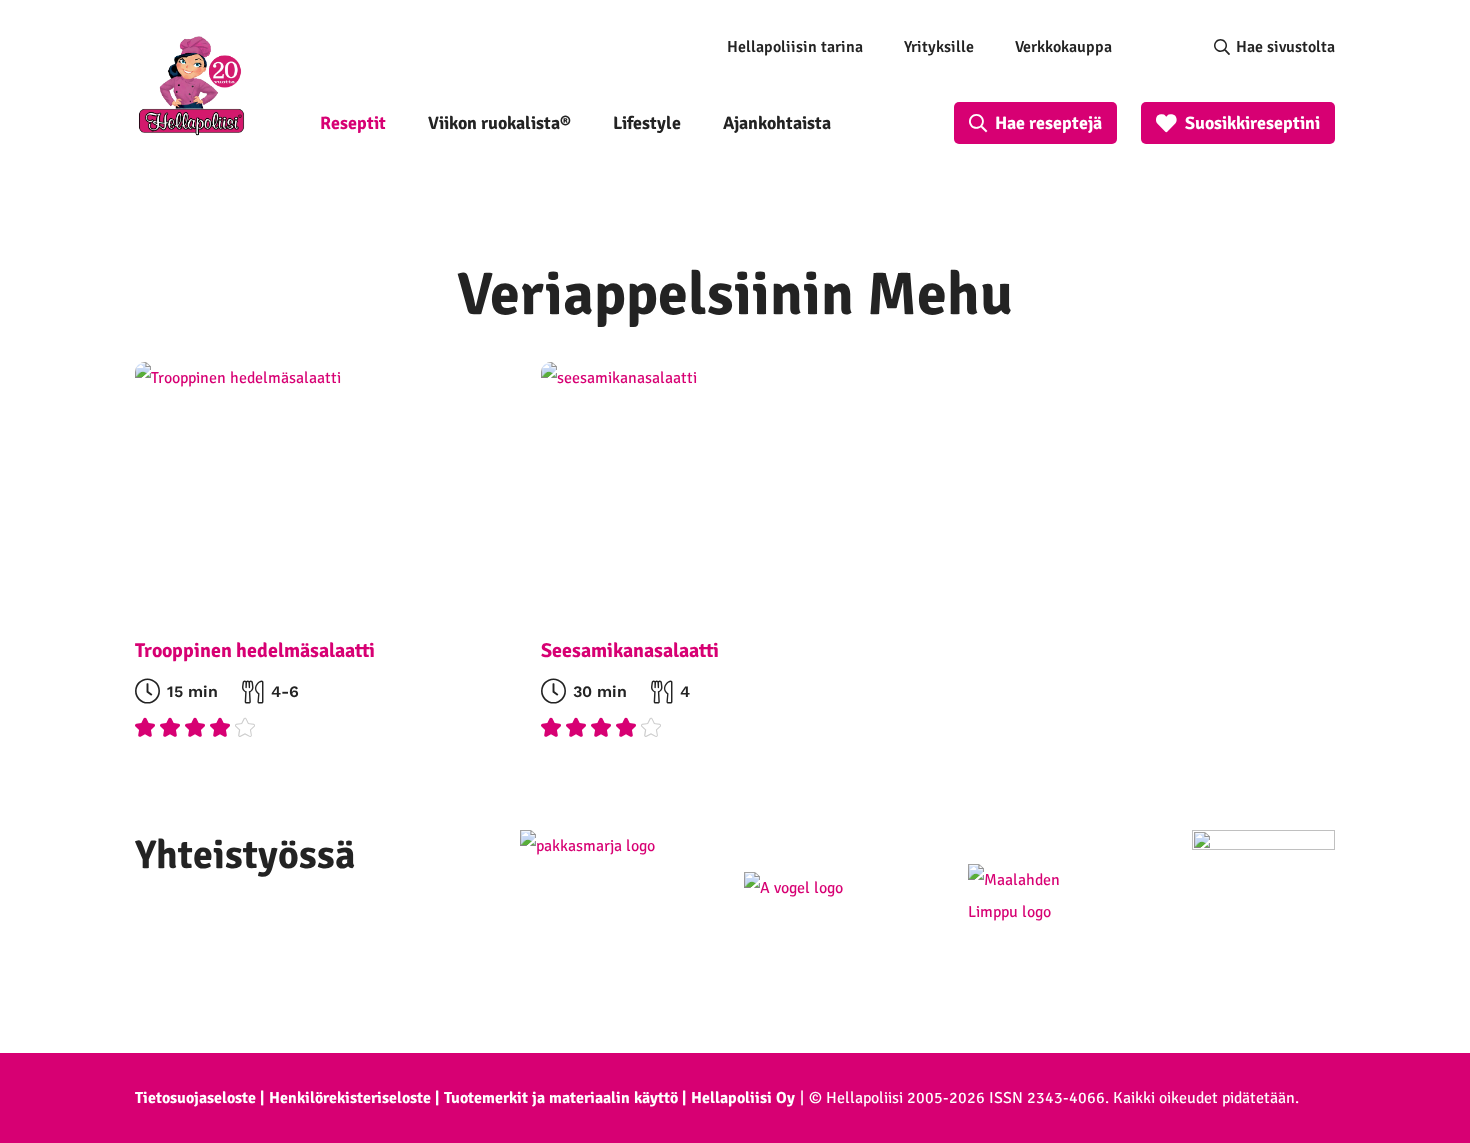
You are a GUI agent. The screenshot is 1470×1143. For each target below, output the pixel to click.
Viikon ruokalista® (499, 123)
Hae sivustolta (1285, 47)
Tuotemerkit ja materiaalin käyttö (561, 1098)
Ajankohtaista (777, 123)
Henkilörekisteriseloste (350, 1098)
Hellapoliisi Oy (743, 1098)
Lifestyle (647, 123)
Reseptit (353, 123)
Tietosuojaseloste (195, 1098)
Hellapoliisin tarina (795, 47)
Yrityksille (939, 47)
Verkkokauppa (1063, 47)
